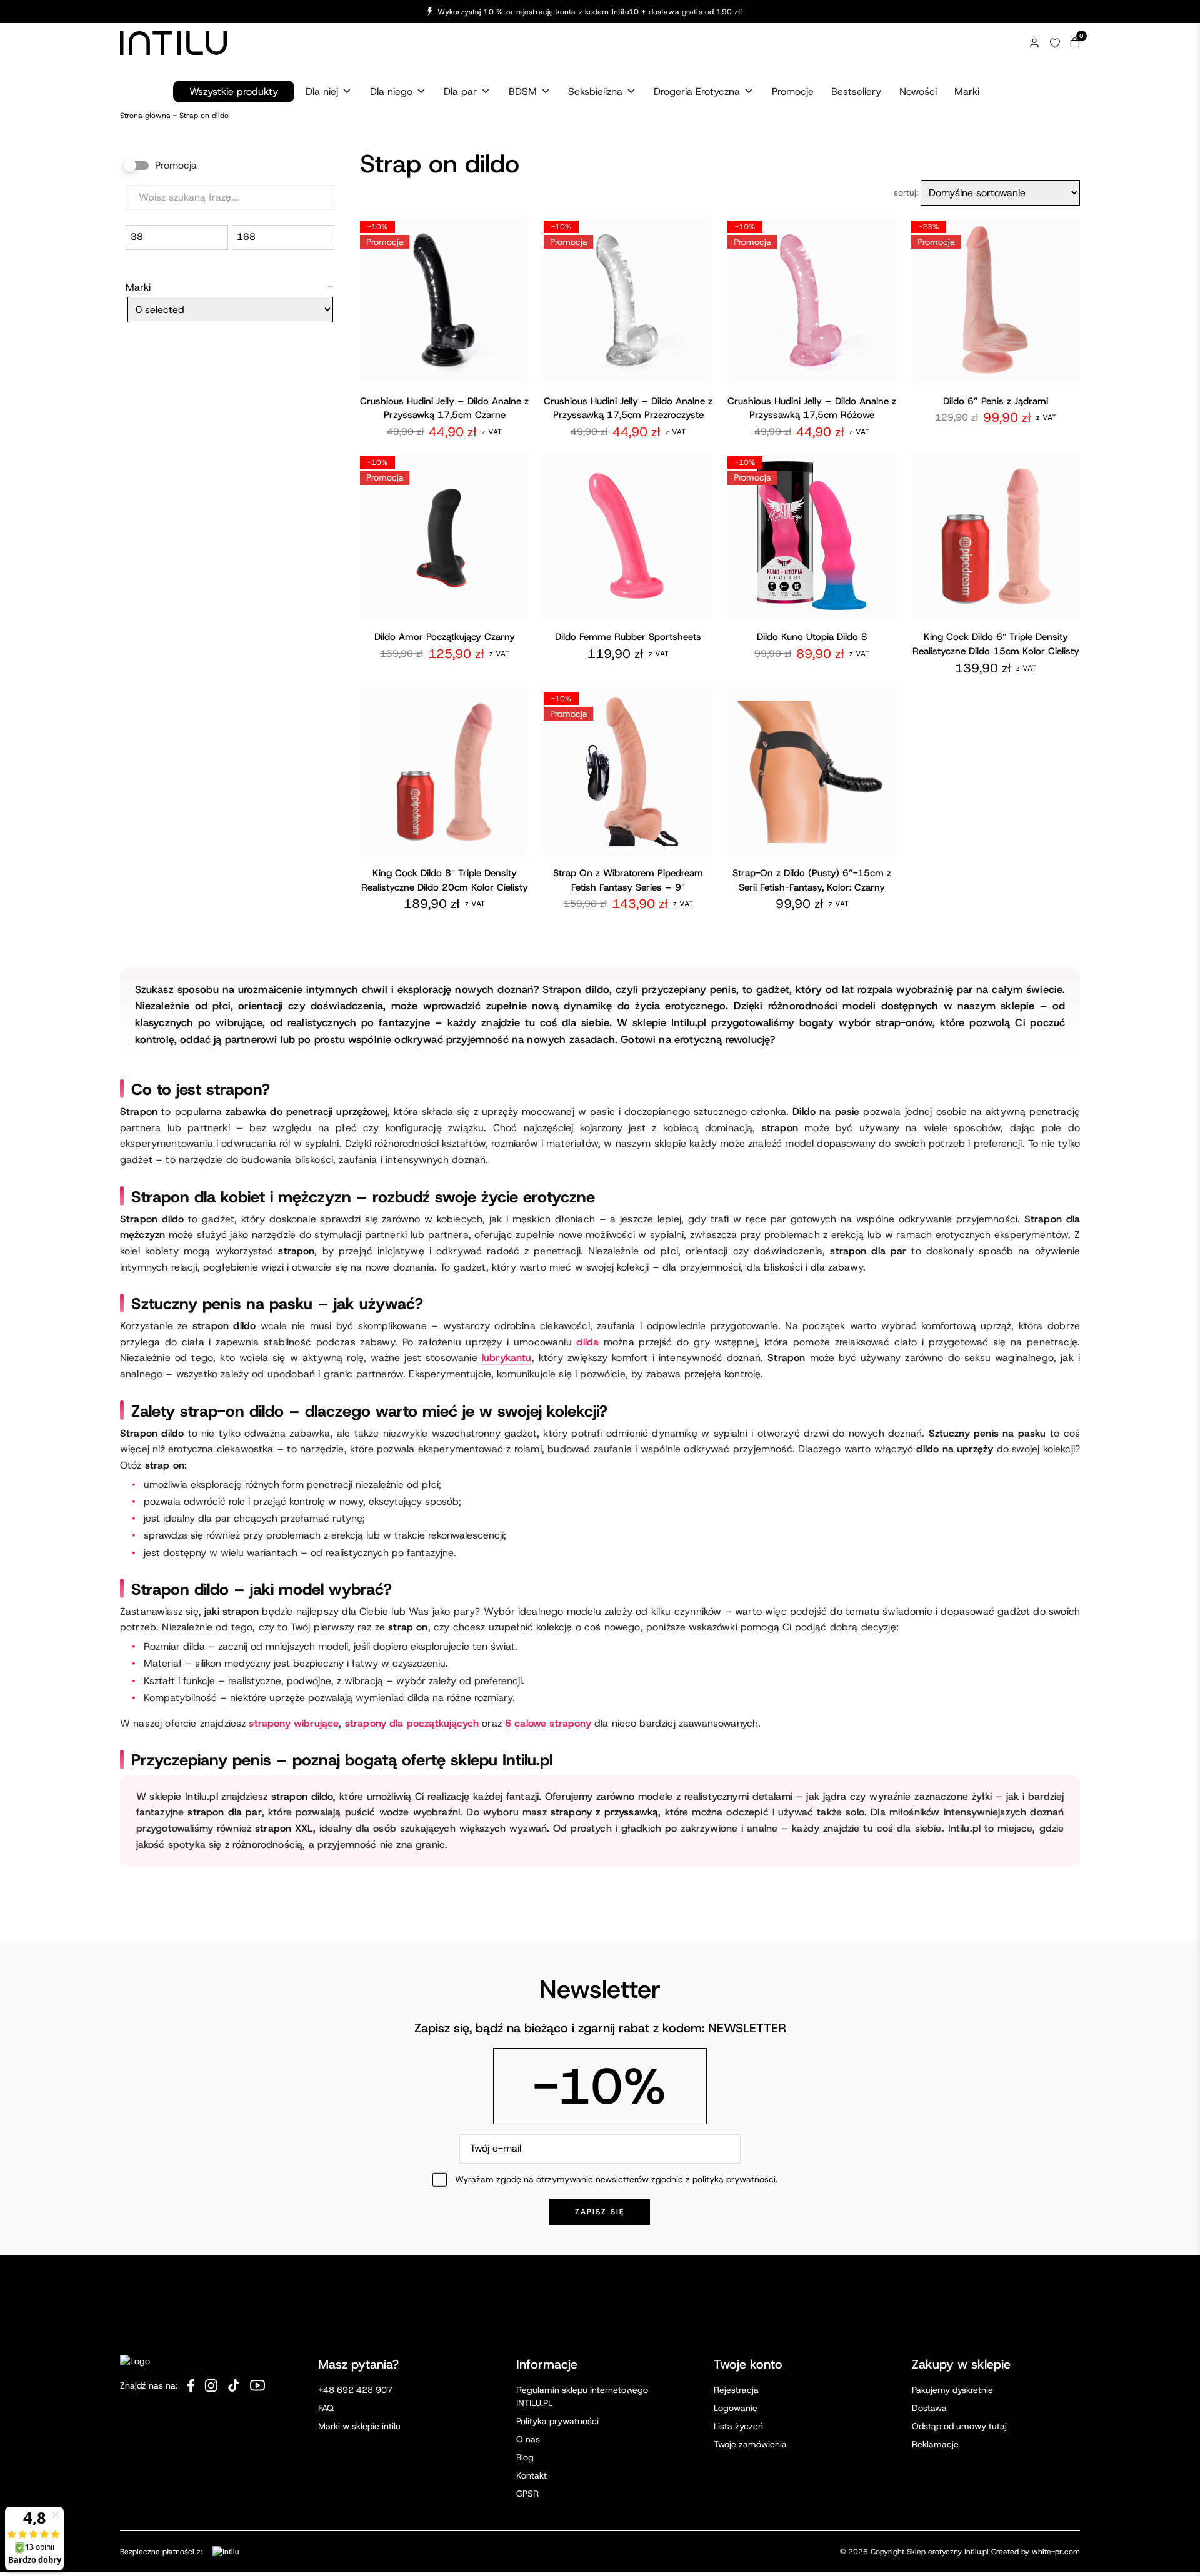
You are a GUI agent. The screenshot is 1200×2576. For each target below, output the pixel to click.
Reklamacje (935, 2444)
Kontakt (532, 2475)
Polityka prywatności (557, 2421)
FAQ (326, 2408)
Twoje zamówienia (750, 2444)
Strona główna (145, 116)
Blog (525, 2457)
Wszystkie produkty (234, 92)
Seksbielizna (595, 92)
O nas (528, 2439)
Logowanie (736, 2408)
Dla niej (322, 92)
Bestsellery (856, 92)
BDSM (523, 92)
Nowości (918, 92)
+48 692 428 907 (355, 2390)
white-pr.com (1056, 2552)
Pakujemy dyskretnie (952, 2390)
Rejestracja (736, 2390)
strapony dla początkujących (412, 1723)
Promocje (793, 92)
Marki (967, 92)
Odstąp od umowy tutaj (959, 2426)
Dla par (460, 92)
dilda (587, 1342)
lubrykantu (507, 1358)
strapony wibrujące (294, 1723)
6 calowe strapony (548, 1723)
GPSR (527, 2494)
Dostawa (929, 2408)
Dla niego (391, 92)
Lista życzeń (738, 2426)
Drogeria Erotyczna (697, 92)
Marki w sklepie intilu (359, 2426)
